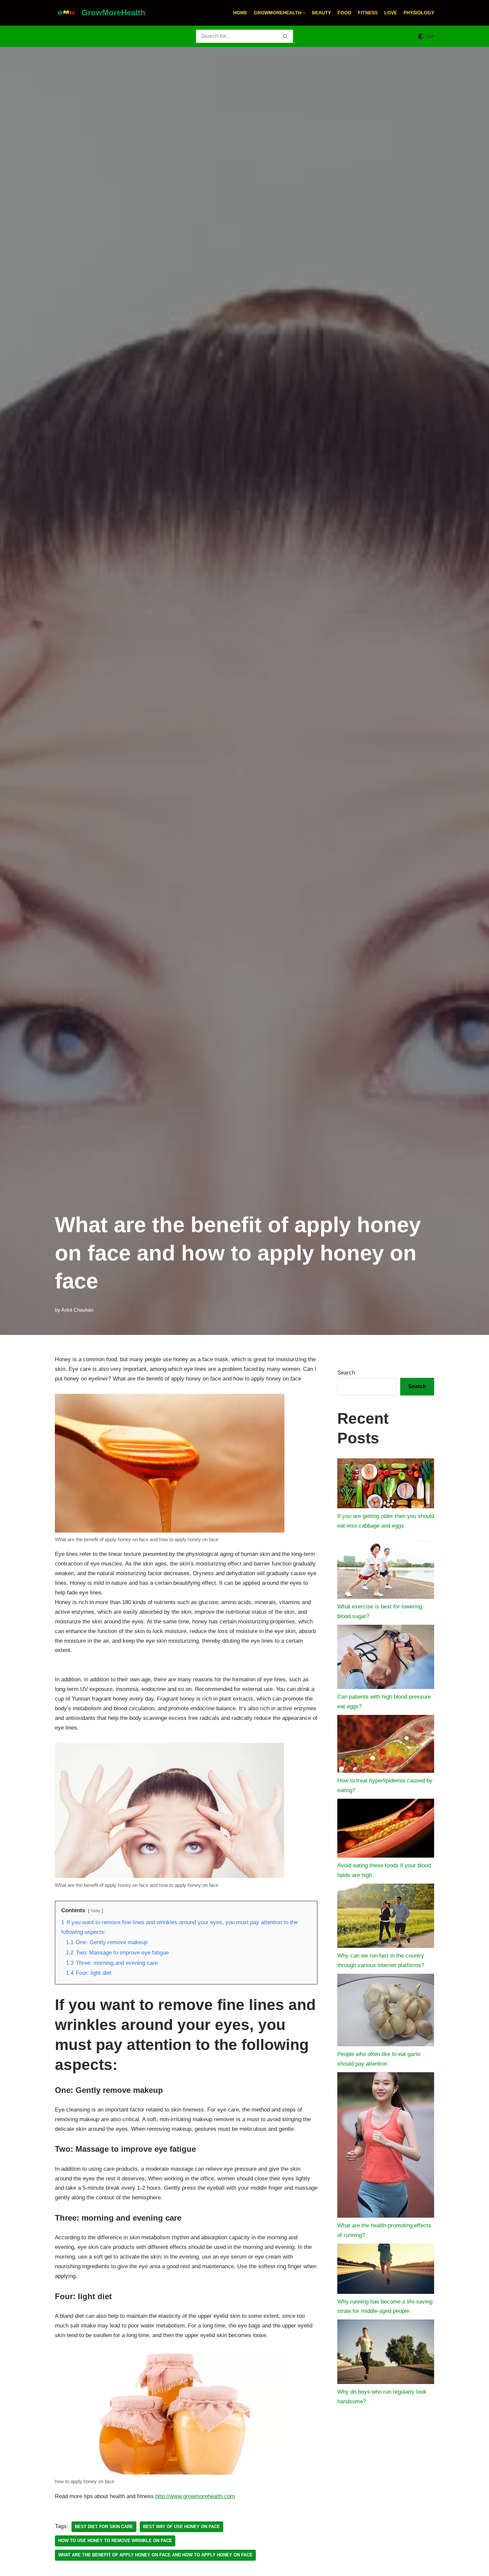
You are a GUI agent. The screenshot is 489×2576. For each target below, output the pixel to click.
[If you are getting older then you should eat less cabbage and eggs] (386, 1485)
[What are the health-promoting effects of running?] (386, 2147)
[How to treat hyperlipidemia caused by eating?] (386, 1746)
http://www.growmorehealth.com (195, 2496)
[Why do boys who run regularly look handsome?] (386, 2353)
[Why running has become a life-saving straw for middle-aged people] (386, 2270)
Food (344, 13)
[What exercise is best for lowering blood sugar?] (386, 1568)
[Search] (286, 36)
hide (96, 1911)
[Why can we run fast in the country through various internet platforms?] (386, 1917)
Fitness (368, 13)
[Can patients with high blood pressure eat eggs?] (386, 1658)
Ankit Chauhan (77, 1310)
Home (240, 13)
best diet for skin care (104, 2527)
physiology (419, 13)
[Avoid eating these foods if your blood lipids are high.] (386, 1830)
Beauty (322, 13)
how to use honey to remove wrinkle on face (115, 2541)
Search (346, 1373)
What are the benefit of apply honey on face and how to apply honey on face (155, 2555)
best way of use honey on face (181, 2527)
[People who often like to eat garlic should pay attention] (386, 2012)
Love (391, 13)
